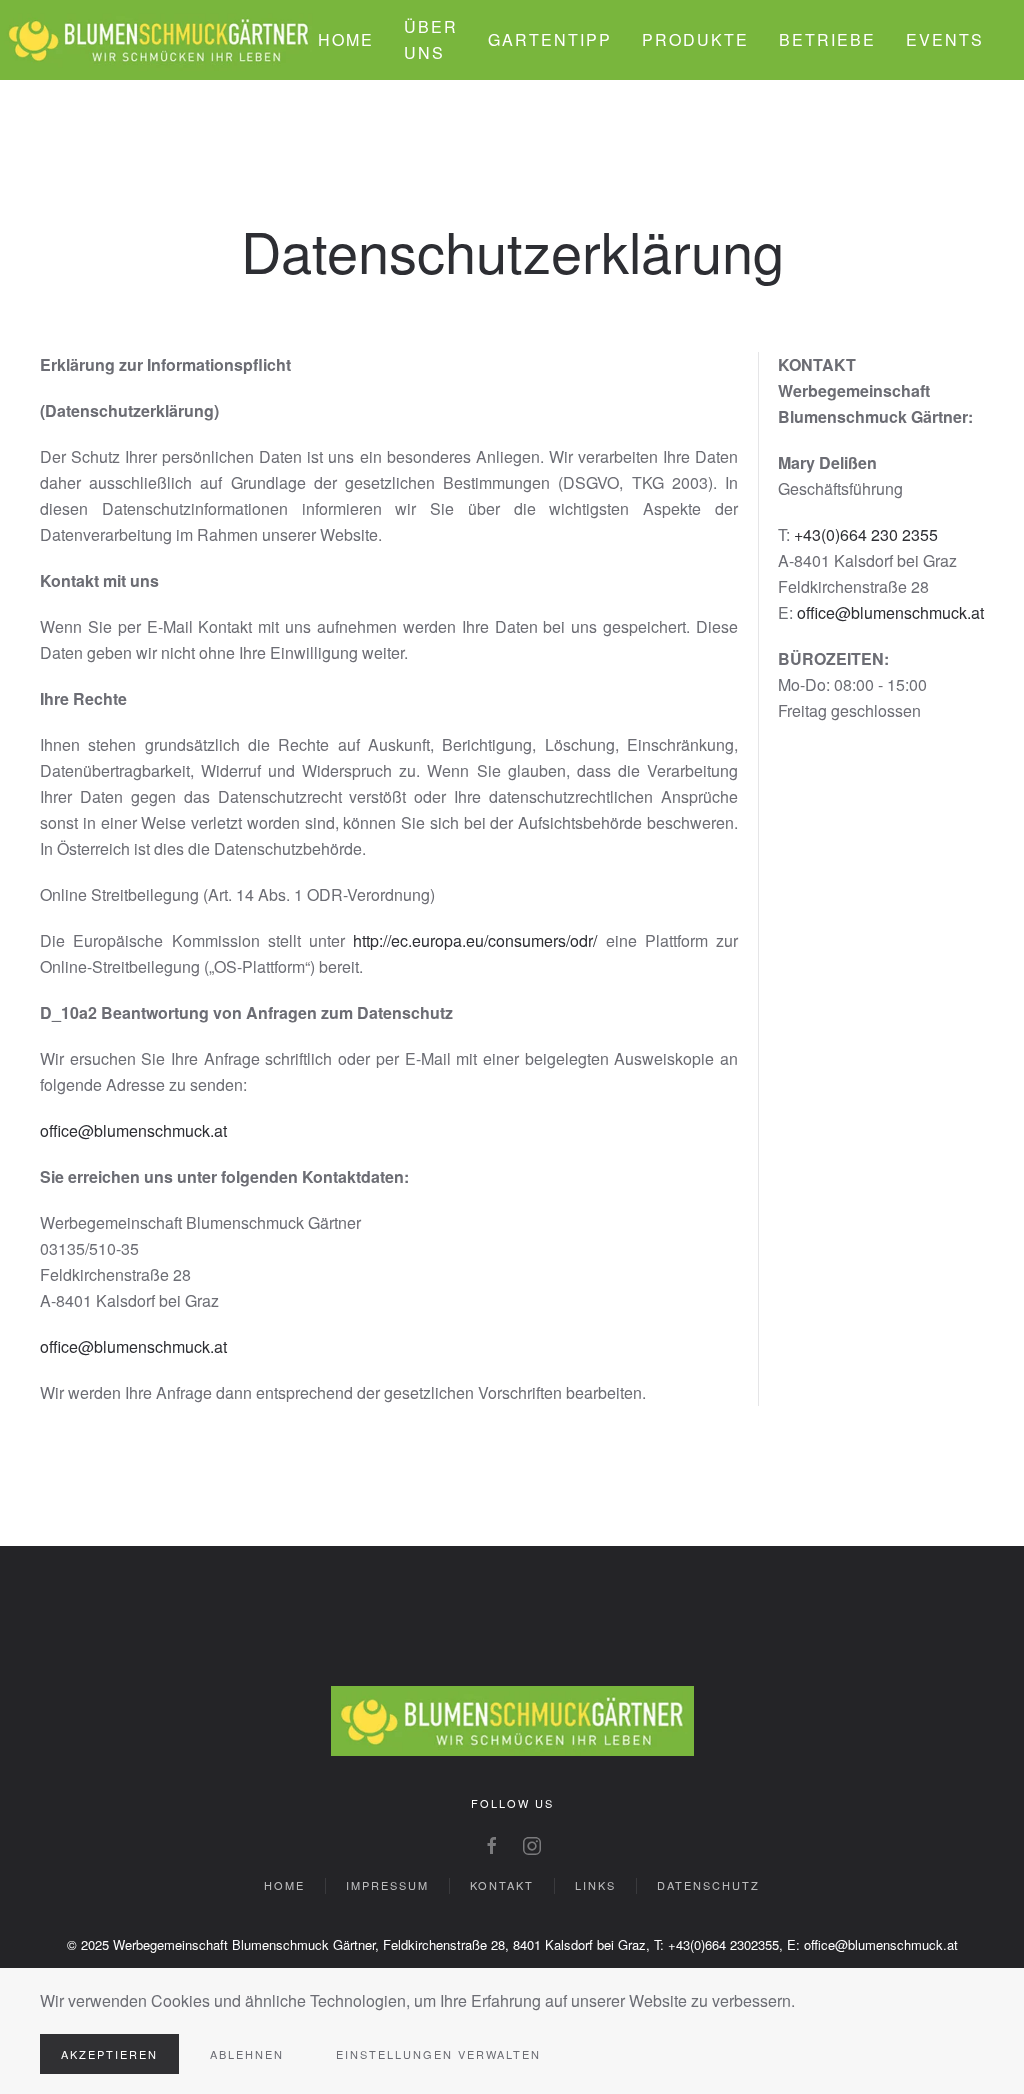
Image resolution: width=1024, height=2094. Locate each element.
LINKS (595, 1885)
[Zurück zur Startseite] (159, 40)
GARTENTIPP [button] (550, 39)
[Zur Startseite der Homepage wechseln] (512, 1718)
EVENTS (945, 39)
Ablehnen (247, 2054)
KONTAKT (502, 1885)
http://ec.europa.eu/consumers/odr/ (475, 940)
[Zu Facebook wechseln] (492, 1843)
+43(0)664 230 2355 (866, 534)
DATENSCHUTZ (708, 1885)
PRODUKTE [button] (695, 39)
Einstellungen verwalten (438, 2054)
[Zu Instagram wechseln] (532, 1843)
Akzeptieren (109, 2054)
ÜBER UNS (431, 39)
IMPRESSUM (387, 1885)
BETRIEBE (827, 39)
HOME (346, 39)
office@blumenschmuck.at (133, 1130)
